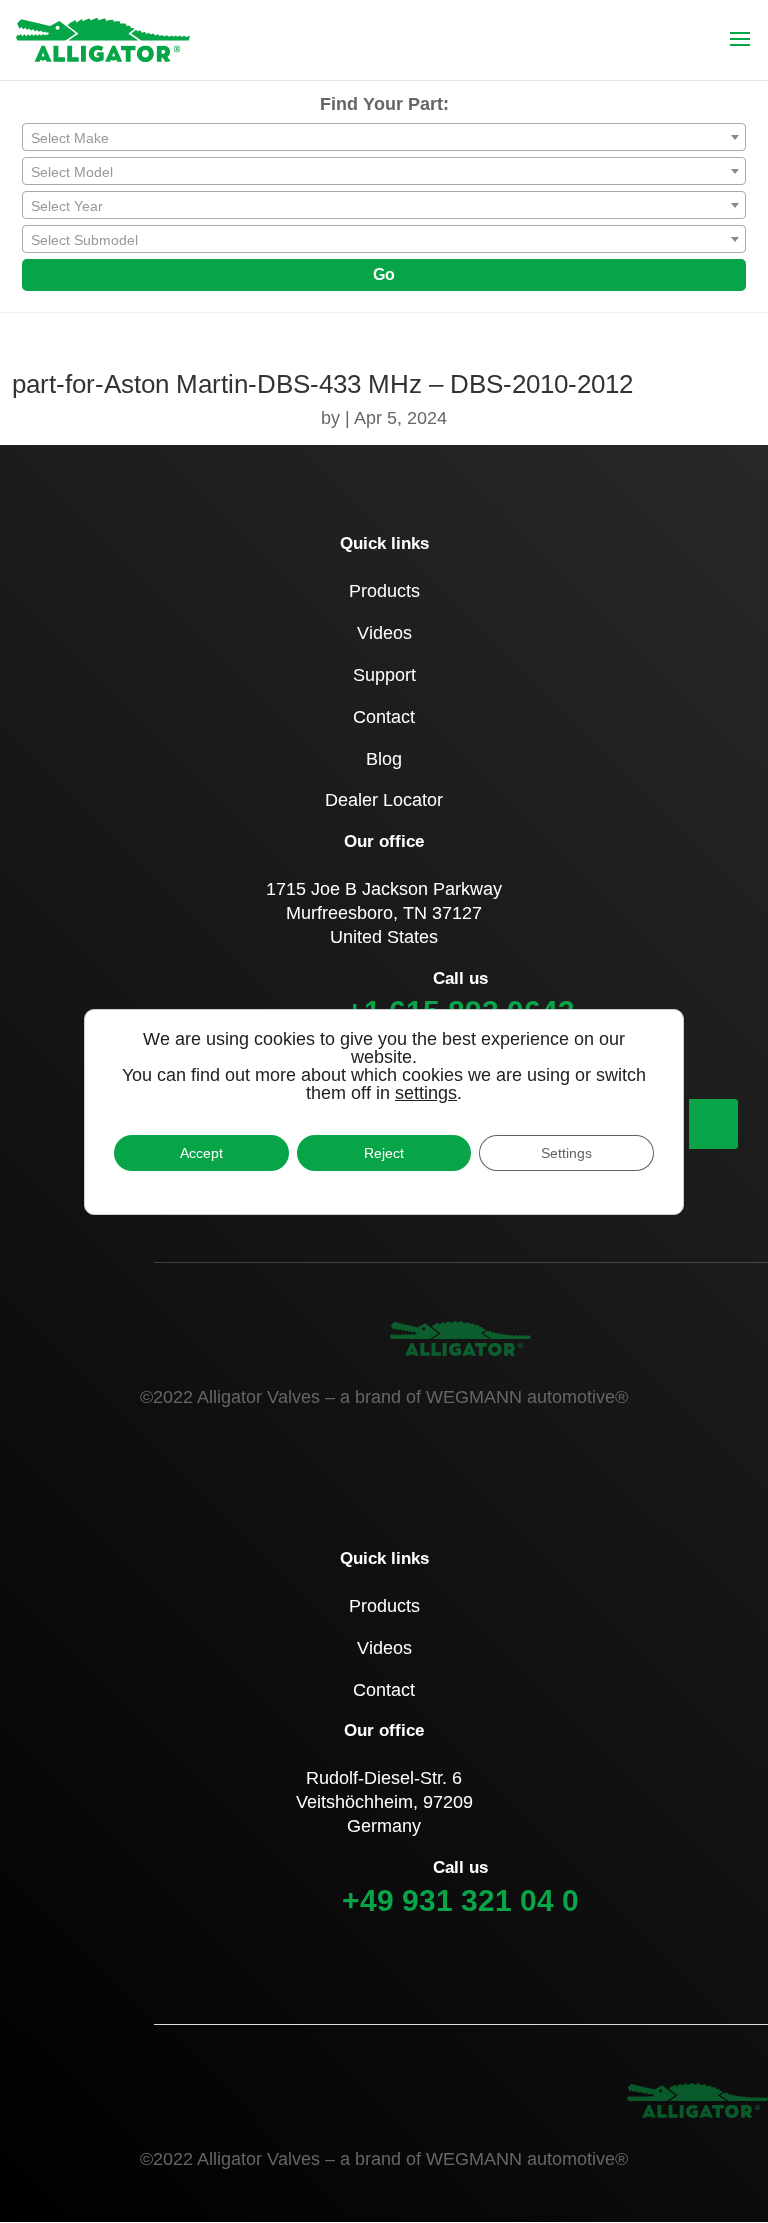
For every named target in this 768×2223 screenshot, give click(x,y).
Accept (201, 1153)
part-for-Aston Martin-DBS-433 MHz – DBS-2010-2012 (322, 384)
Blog (384, 759)
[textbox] (384, 138)
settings (426, 1093)
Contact (384, 717)
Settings (566, 1153)
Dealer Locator (384, 800)
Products (384, 591)
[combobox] (384, 137)
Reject (384, 1153)
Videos (384, 633)
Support (384, 675)
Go (384, 274)
